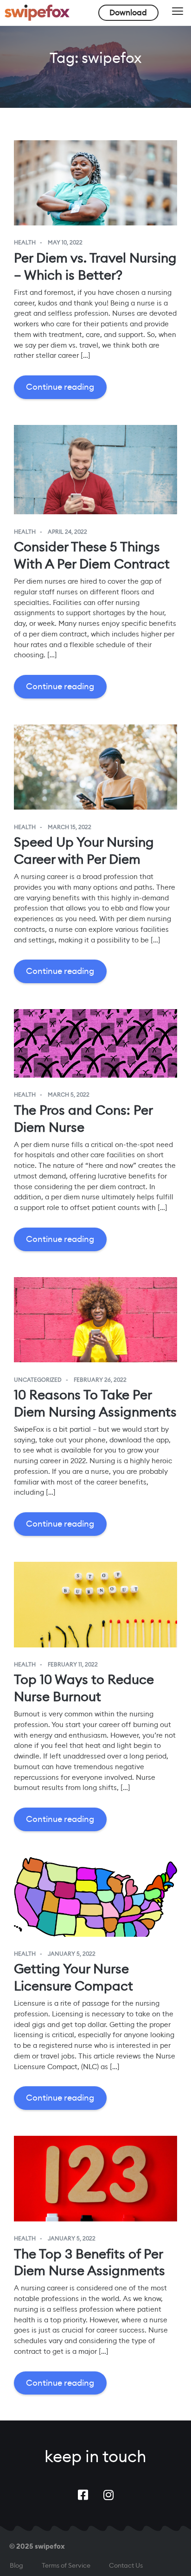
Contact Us (126, 2565)
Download (128, 12)
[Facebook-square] (83, 2495)
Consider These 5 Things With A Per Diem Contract (92, 555)
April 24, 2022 (67, 532)
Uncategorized (38, 1380)
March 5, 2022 (69, 1095)
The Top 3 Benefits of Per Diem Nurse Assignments (89, 2262)
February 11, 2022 (73, 1665)
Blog (16, 2565)
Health (25, 243)
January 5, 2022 (72, 1954)
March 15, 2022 (70, 827)
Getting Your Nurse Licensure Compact (73, 1977)
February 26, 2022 (100, 1380)
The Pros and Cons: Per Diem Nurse (83, 1119)
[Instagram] (108, 2495)
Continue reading (60, 387)
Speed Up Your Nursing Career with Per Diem (84, 851)
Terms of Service (66, 2565)
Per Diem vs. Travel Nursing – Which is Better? (95, 266)
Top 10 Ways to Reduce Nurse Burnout (84, 1688)
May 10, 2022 (65, 243)
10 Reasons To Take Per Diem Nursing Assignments (95, 1403)
